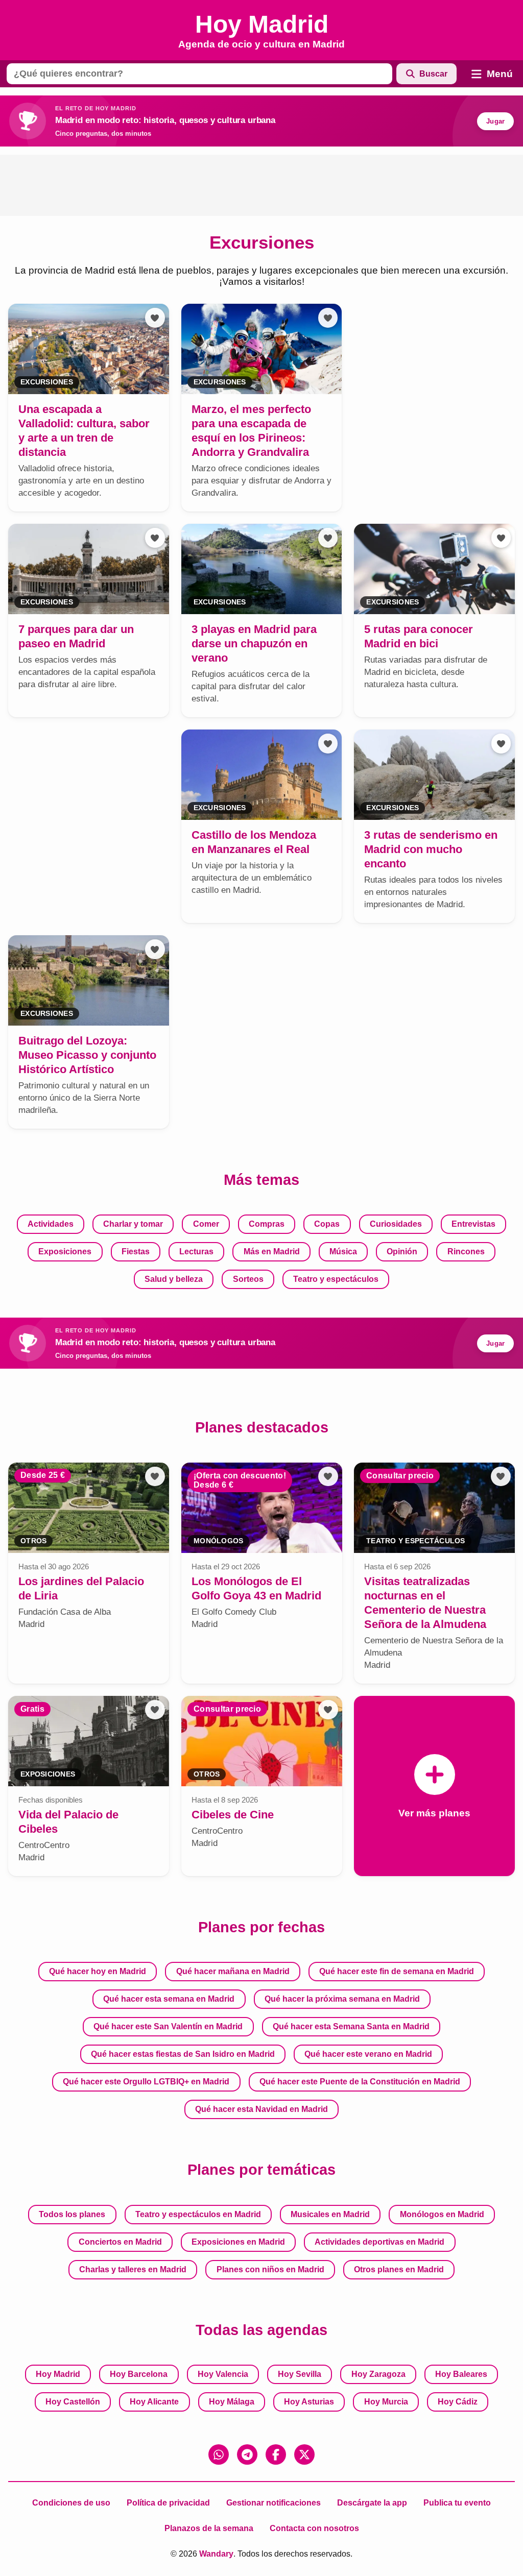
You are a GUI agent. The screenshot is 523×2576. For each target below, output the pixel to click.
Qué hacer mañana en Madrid (233, 1971)
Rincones (466, 1251)
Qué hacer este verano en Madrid (368, 2054)
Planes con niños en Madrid (270, 2269)
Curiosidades (396, 1224)
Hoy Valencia (223, 2374)
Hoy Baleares (461, 2374)
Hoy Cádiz (458, 2402)
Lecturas (196, 1251)
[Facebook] (276, 2455)
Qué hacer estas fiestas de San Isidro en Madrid (183, 2054)
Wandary (216, 2554)
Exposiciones (65, 1251)
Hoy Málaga (232, 2402)
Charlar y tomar (133, 1224)
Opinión (402, 1251)
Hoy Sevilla (300, 2374)
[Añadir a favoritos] (155, 318)
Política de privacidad (168, 2503)
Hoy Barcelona (139, 2374)
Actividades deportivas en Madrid (379, 2242)
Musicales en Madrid (330, 2214)
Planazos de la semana (209, 2528)
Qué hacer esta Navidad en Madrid (261, 2109)
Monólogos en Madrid (442, 2214)
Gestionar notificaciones (274, 2503)
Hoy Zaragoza (378, 2374)
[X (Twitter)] (304, 2455)
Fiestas (136, 1251)
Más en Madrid (272, 1251)
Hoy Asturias (309, 2402)
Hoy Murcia (386, 2402)
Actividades (51, 1224)
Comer (206, 1224)
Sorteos (248, 1279)
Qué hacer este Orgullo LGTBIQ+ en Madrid (146, 2082)
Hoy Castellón (73, 2402)
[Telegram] (247, 2455)
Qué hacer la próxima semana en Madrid (342, 1999)
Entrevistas (473, 1224)
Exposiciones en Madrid (238, 2242)
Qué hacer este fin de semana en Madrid (397, 1971)
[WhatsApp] (219, 2455)
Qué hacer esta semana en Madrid (169, 1999)
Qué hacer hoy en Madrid (98, 1971)
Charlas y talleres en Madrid (133, 2269)
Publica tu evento (457, 2503)
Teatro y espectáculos (336, 1279)
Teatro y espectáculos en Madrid (198, 2214)
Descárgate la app (372, 2503)
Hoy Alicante (154, 2402)
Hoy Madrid (58, 2374)
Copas (327, 1224)
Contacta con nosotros (314, 2528)
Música (343, 1251)
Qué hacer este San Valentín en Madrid (168, 2026)
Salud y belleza (174, 1279)
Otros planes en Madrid (399, 2269)
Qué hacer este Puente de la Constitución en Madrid (360, 2082)
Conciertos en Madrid (120, 2242)
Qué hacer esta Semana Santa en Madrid (351, 2026)
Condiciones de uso (71, 2503)
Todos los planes (72, 2214)
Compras (267, 1224)
